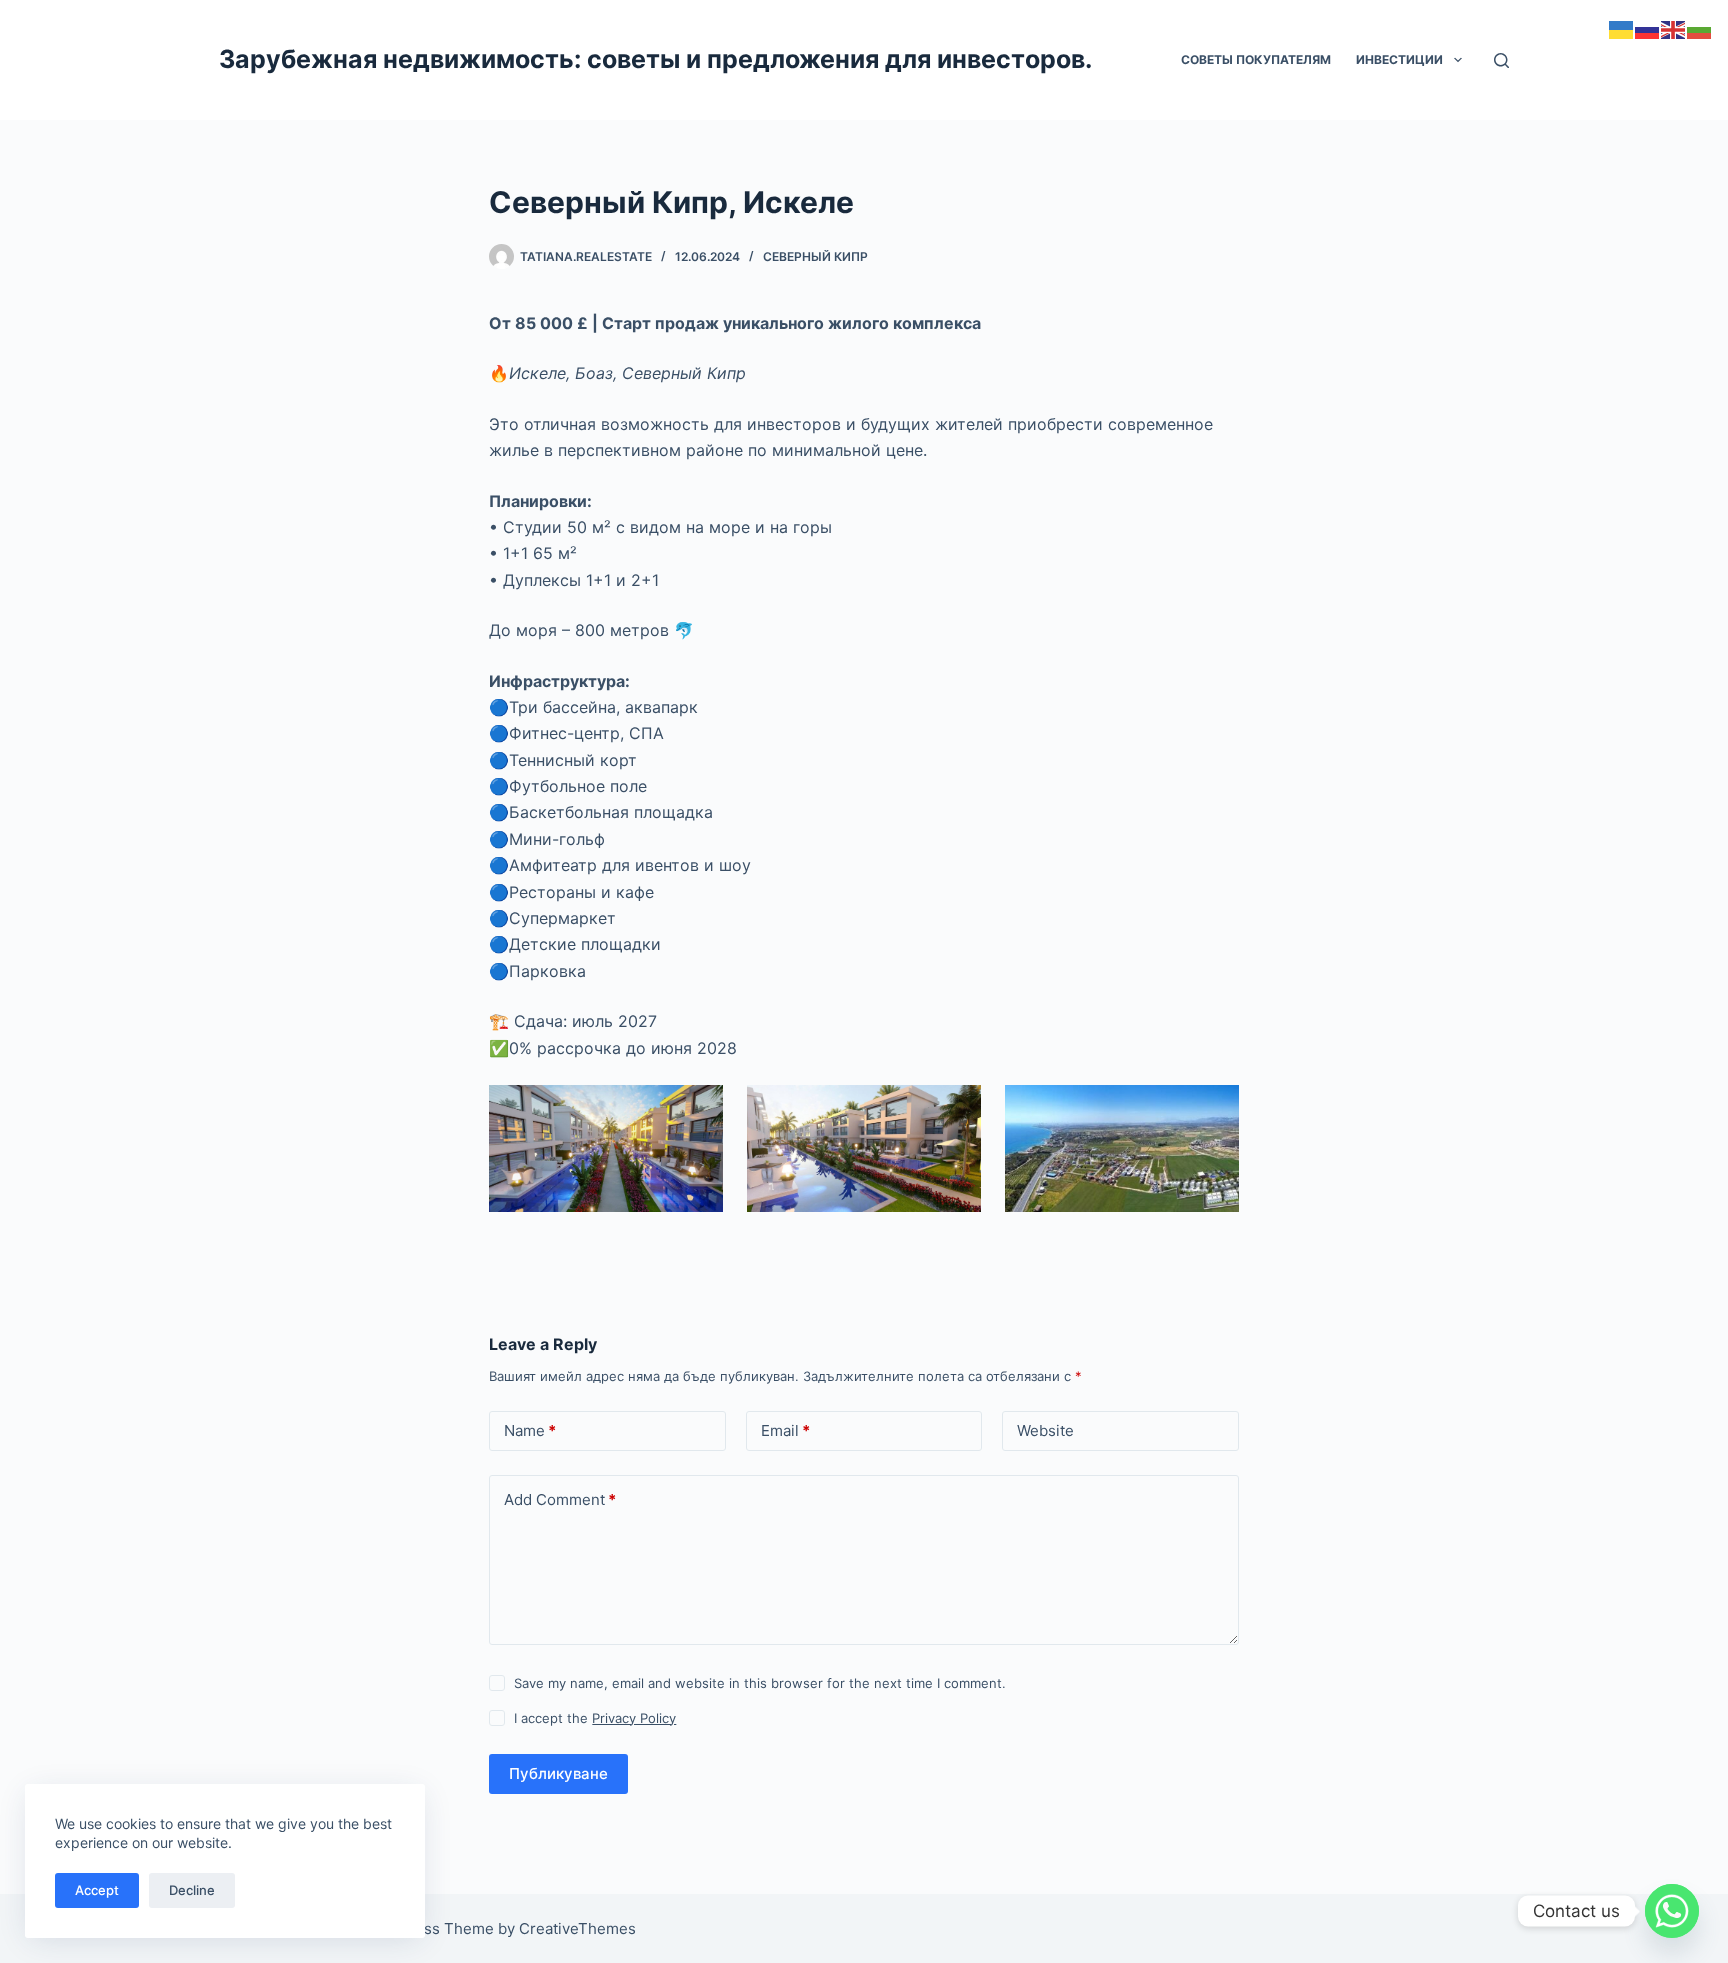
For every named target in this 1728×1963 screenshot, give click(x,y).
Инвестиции (1399, 59)
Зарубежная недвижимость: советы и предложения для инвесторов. (655, 59)
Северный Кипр (815, 256)
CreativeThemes (577, 1928)
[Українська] (1622, 28)
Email (785, 1430)
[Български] (1700, 28)
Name (530, 1430)
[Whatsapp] (1672, 1911)
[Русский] (1648, 28)
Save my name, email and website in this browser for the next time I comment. (760, 1683)
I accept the (595, 1718)
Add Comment (560, 1499)
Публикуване (558, 1773)
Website (1045, 1430)
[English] (1674, 28)
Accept (97, 1890)
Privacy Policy (634, 1718)
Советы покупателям (1256, 59)
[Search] (1501, 60)
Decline (192, 1890)
